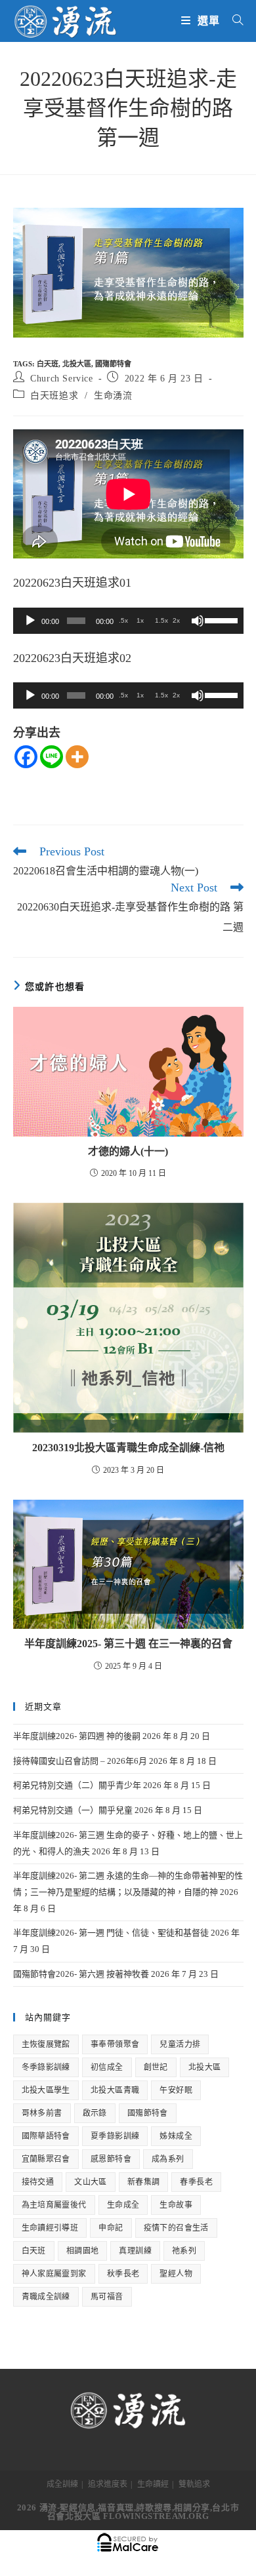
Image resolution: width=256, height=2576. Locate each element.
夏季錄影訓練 (115, 2136)
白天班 (48, 364)
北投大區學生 (46, 2090)
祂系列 (184, 2251)
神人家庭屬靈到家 (54, 2274)
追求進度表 (108, 2484)
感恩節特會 (111, 2159)
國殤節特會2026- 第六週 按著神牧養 (81, 1974)
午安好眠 (176, 2090)
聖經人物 (176, 2274)
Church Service (61, 379)
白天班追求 (54, 396)
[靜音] (198, 621)
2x (176, 620)
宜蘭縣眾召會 (46, 2159)
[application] (128, 621)
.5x (123, 620)
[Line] (52, 757)
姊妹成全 (176, 2136)
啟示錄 (95, 2113)
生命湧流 (113, 396)
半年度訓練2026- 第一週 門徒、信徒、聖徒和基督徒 (111, 1933)
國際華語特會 (46, 2136)
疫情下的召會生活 (176, 2228)
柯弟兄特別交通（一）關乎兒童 (73, 1810)
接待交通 (38, 2182)
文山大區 (91, 2182)
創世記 (156, 2067)
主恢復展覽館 (46, 2044)
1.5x (161, 620)
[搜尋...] (233, 21)
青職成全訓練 (46, 2297)
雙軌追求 (194, 2484)
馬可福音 (107, 2297)
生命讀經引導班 (50, 2228)
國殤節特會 (113, 364)
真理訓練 (135, 2251)
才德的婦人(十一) (128, 1151)
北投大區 (77, 364)
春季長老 (196, 2182)
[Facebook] (26, 757)
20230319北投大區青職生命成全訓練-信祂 (128, 1448)
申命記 (111, 2228)
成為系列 (168, 2159)
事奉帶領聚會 (115, 2044)
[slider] (221, 619)
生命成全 (123, 2205)
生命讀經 (153, 2484)
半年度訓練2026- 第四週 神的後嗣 (77, 1736)
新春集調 (144, 2182)
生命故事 (176, 2205)
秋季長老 (123, 2274)
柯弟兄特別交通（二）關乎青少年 (77, 1785)
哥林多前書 (42, 2113)
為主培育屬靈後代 (54, 2205)
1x (140, 620)
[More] (77, 757)
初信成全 (107, 2067)
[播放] (30, 621)
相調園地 (83, 2251)
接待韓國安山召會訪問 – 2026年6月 (80, 1761)
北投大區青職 (115, 2090)
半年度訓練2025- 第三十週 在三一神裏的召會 (128, 1644)
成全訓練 (62, 2484)
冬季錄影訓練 (46, 2067)
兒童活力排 (180, 2044)
